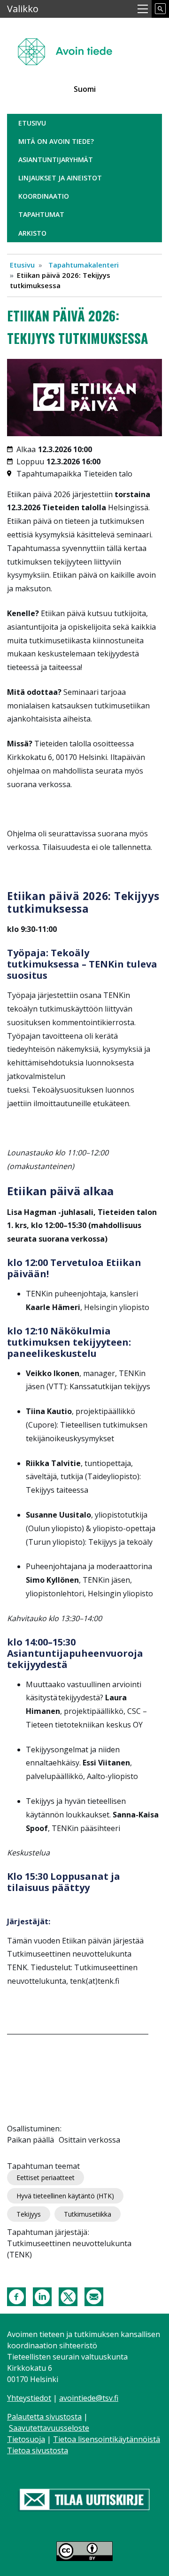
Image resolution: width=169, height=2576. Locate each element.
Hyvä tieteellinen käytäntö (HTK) (65, 2196)
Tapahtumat (41, 214)
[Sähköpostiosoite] (94, 2296)
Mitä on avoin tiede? (56, 141)
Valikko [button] (23, 9)
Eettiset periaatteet (46, 2178)
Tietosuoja (26, 2439)
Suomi (85, 89)
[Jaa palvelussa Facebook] (16, 2296)
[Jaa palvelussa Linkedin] (42, 2296)
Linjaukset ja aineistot (60, 178)
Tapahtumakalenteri (84, 265)
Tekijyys (29, 2214)
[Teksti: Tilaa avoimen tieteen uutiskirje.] (84, 2501)
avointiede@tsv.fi (89, 2398)
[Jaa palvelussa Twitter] (68, 2296)
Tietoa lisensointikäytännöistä (107, 2439)
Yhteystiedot (29, 2398)
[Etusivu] (69, 48)
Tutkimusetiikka (88, 2214)
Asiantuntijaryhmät (56, 160)
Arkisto (32, 233)
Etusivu (32, 123)
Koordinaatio (44, 196)
